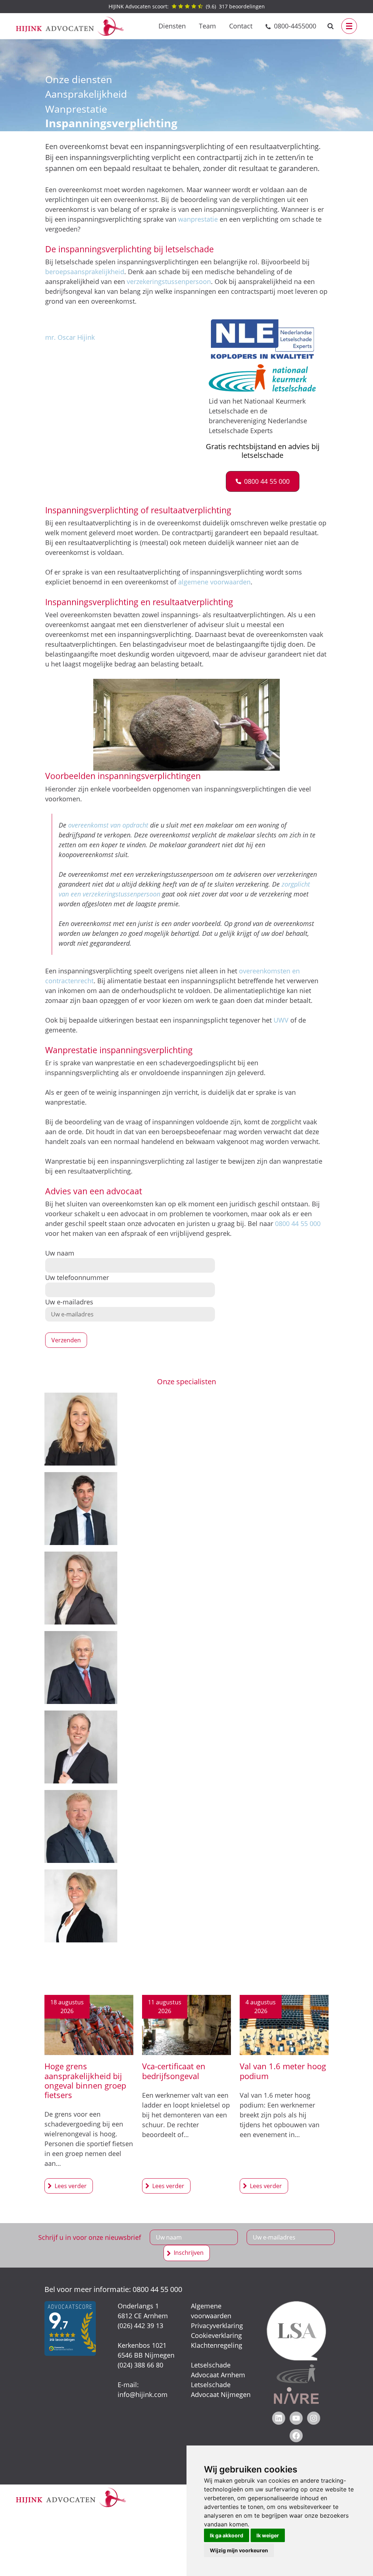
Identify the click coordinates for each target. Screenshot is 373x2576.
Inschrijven (189, 2253)
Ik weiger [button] (268, 2535)
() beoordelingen (187, 6)
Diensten (172, 26)
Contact (241, 26)
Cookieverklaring (216, 2335)
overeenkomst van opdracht (108, 825)
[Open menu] (349, 26)
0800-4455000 (295, 26)
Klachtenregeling (217, 2345)
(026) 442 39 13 (140, 2326)
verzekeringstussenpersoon (169, 281)
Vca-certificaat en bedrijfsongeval (174, 2071)
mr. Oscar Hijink (70, 337)
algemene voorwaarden (214, 582)
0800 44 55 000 (298, 1223)
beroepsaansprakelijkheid (85, 272)
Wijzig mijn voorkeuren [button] (239, 2550)
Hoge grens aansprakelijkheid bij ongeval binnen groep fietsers (85, 2081)
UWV (282, 1020)
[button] (263, 481)
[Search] (331, 26)
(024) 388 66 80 (140, 2365)
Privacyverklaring (217, 2326)
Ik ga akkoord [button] (227, 2535)
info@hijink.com (143, 2394)
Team (207, 26)
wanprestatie (198, 219)
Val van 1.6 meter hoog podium (283, 2071)
